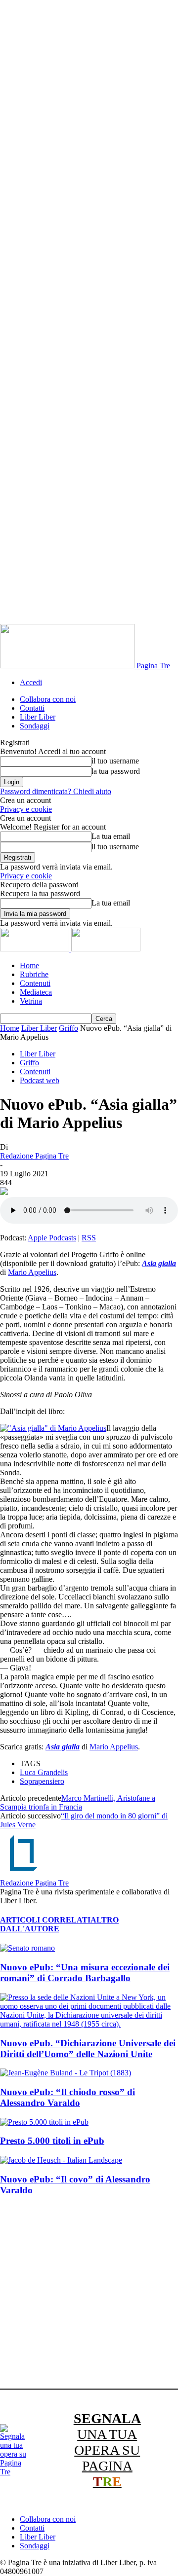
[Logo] (36, 949)
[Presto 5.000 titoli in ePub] (44, 2122)
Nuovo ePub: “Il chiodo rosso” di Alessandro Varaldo (67, 2097)
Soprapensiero (42, 1781)
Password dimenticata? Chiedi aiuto (56, 791)
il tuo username (115, 761)
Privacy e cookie (26, 809)
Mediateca (36, 992)
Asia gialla (159, 1263)
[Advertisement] (89, 2294)
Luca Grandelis (44, 1772)
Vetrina (31, 1001)
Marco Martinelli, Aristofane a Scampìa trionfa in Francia (78, 1802)
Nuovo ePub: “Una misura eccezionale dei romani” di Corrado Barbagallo (85, 1973)
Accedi (31, 682)
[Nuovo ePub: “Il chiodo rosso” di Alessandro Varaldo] (66, 2073)
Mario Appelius (32, 1272)
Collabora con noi (48, 699)
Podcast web (40, 1080)
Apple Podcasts (52, 1238)
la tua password (116, 771)
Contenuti (35, 983)
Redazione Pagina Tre (34, 1156)
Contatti (32, 708)
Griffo (68, 1028)
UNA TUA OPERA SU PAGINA (107, 2450)
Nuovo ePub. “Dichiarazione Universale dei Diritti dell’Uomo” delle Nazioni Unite (88, 2049)
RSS (89, 1238)
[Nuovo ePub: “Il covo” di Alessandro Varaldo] (61, 2160)
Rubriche (34, 974)
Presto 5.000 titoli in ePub (52, 2141)
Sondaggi (35, 726)
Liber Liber (38, 717)
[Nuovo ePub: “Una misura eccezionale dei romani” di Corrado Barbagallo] (27, 1948)
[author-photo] (24, 1874)
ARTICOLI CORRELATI (45, 1920)
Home (29, 965)
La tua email (111, 836)
